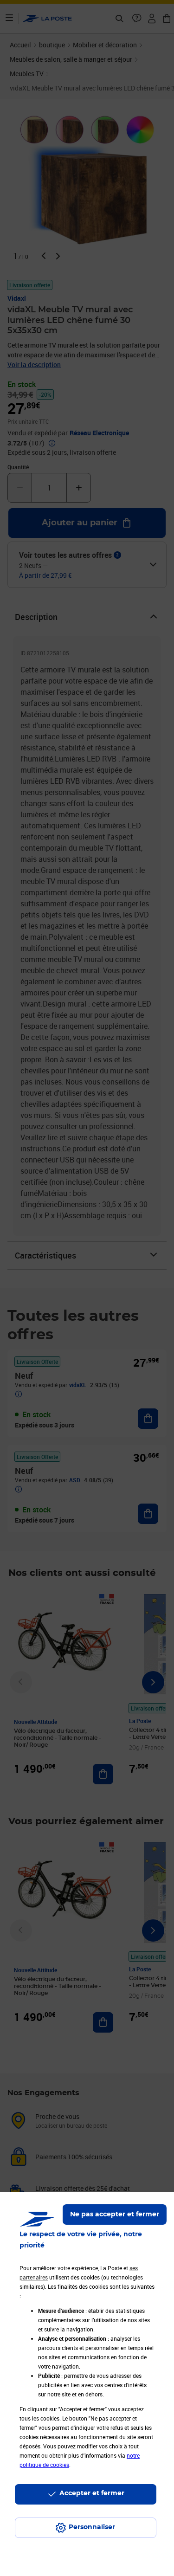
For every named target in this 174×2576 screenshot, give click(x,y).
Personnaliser (92, 2527)
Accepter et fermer (92, 2493)
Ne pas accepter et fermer (115, 2214)
